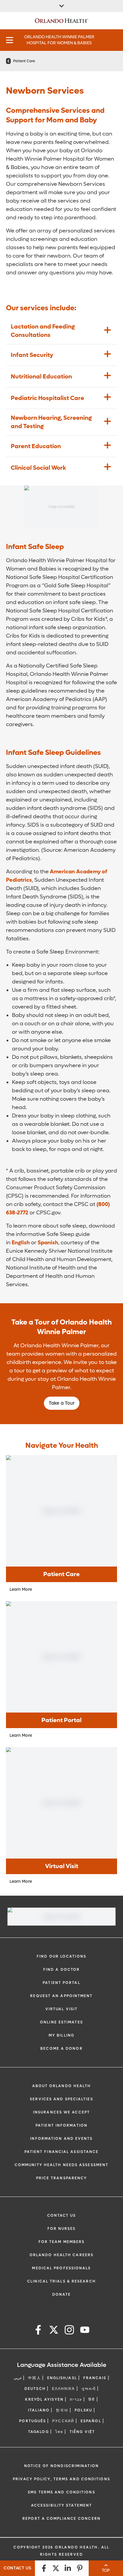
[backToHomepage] (8, 61)
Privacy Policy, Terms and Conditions (61, 2479)
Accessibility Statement (61, 2505)
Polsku (83, 2410)
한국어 (62, 2410)
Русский (63, 2421)
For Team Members (62, 2242)
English (21, 1243)
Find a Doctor (61, 1970)
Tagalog (39, 2432)
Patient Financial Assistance (62, 2152)
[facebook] (38, 2331)
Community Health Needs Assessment (61, 2165)
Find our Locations (61, 1956)
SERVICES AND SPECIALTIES (61, 2099)
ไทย (59, 2432)
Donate (62, 2294)
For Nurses (62, 2229)
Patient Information (61, 2125)
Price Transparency (62, 2178)
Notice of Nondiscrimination (61, 2466)
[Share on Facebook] (44, 2568)
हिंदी (92, 2399)
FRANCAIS (95, 2378)
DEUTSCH (35, 2389)
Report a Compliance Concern (61, 2519)
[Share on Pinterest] (80, 2568)
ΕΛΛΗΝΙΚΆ (64, 2389)
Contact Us (62, 2215)
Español (91, 2421)
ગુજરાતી (89, 2389)
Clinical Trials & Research (61, 2281)
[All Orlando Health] (61, 6)
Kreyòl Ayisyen (44, 2399)
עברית (76, 2399)
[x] (54, 2331)
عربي (18, 2378)
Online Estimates (61, 2022)
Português (33, 2421)
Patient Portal (61, 1983)
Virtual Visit (61, 2009)
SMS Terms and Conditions (61, 2492)
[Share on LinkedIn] (68, 2568)
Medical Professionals (61, 2268)
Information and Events (61, 2139)
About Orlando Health (62, 2086)
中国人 (34, 2378)
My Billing (61, 2035)
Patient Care (24, 61)
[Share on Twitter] (56, 2568)
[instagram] (69, 2331)
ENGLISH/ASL (62, 2378)
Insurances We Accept (61, 2112)
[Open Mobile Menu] (10, 40)
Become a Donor (61, 2049)
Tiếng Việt (82, 2432)
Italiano (39, 2410)
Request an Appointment (61, 1996)
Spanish (48, 1243)
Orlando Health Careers (61, 2255)
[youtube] (85, 2331)
